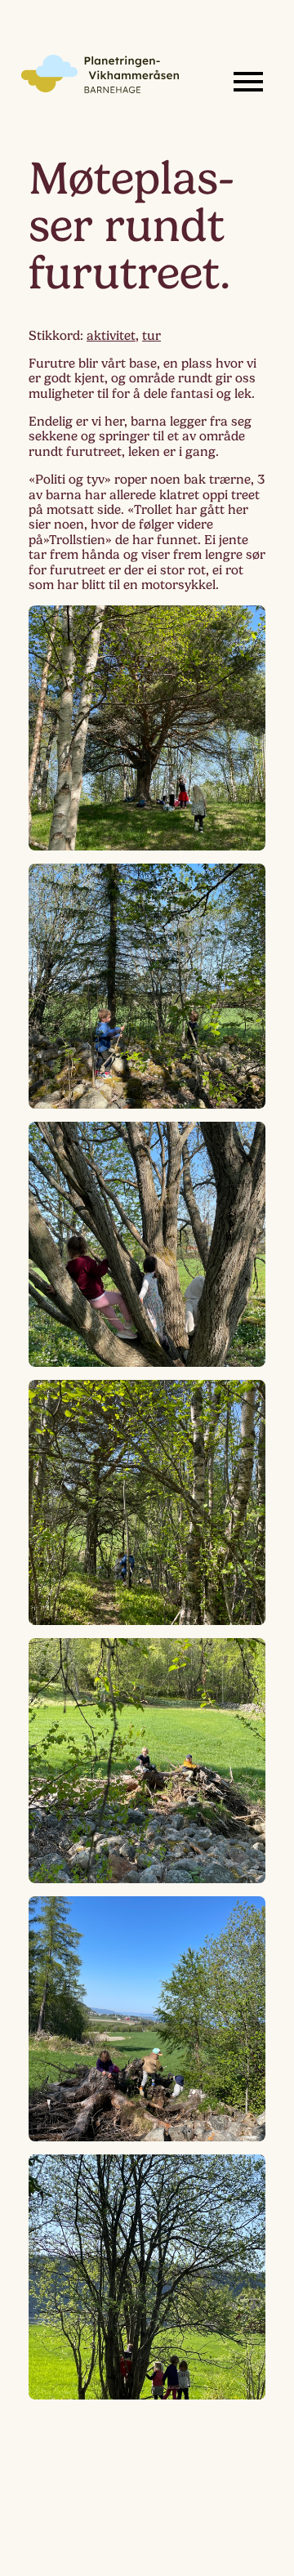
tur (151, 336)
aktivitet (111, 336)
